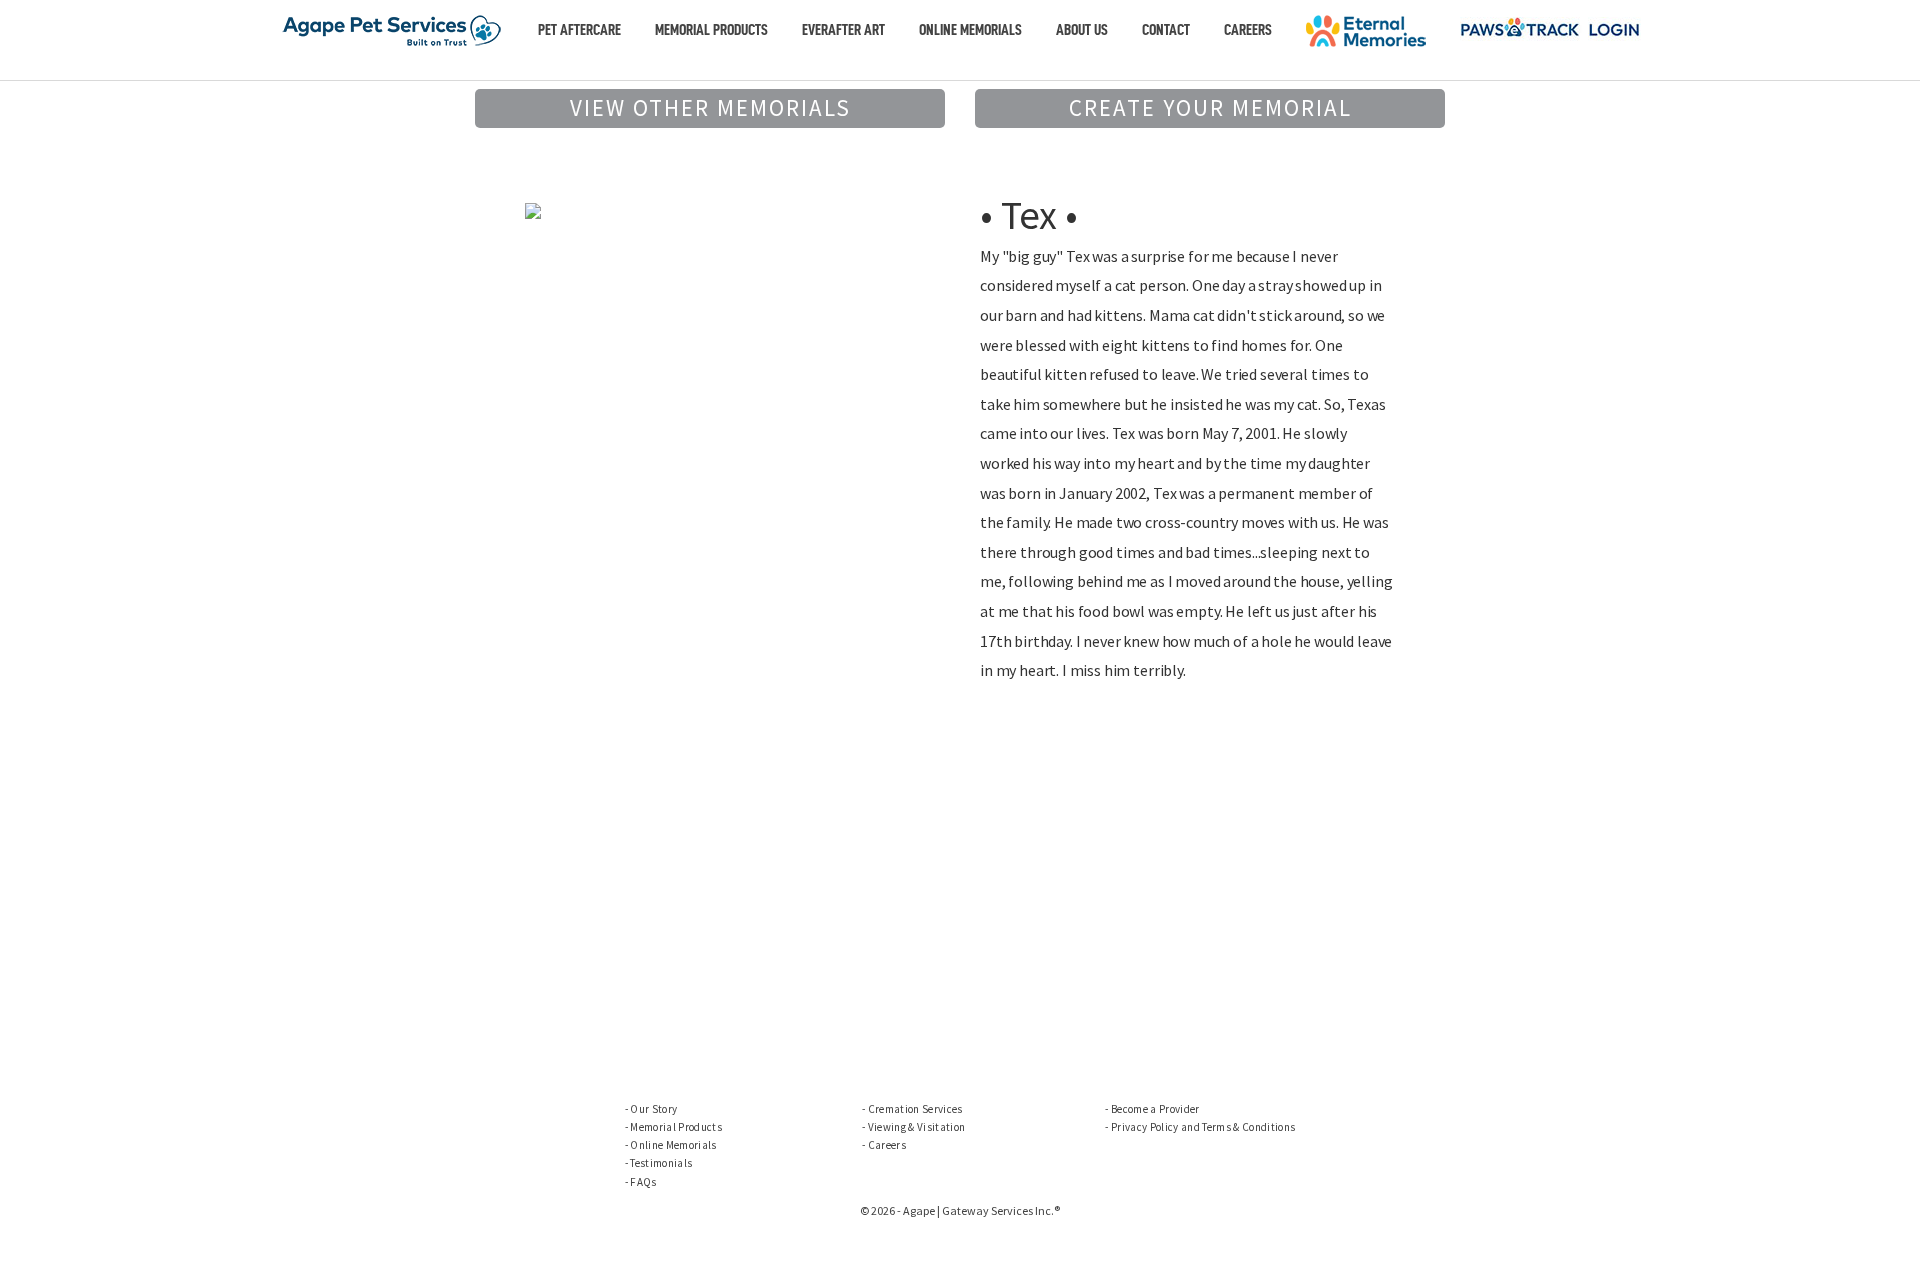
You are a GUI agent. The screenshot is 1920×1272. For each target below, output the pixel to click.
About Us (1082, 30)
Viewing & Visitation (916, 1127)
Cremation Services (915, 1109)
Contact (1166, 30)
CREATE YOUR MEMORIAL (1210, 107)
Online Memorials (970, 30)
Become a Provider (1155, 1109)
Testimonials (661, 1163)
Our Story (653, 1109)
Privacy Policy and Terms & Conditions (1203, 1127)
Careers (1248, 30)
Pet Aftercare (579, 30)
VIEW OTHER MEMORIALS (710, 107)
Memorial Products (711, 30)
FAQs (643, 1182)
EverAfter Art (843, 30)
